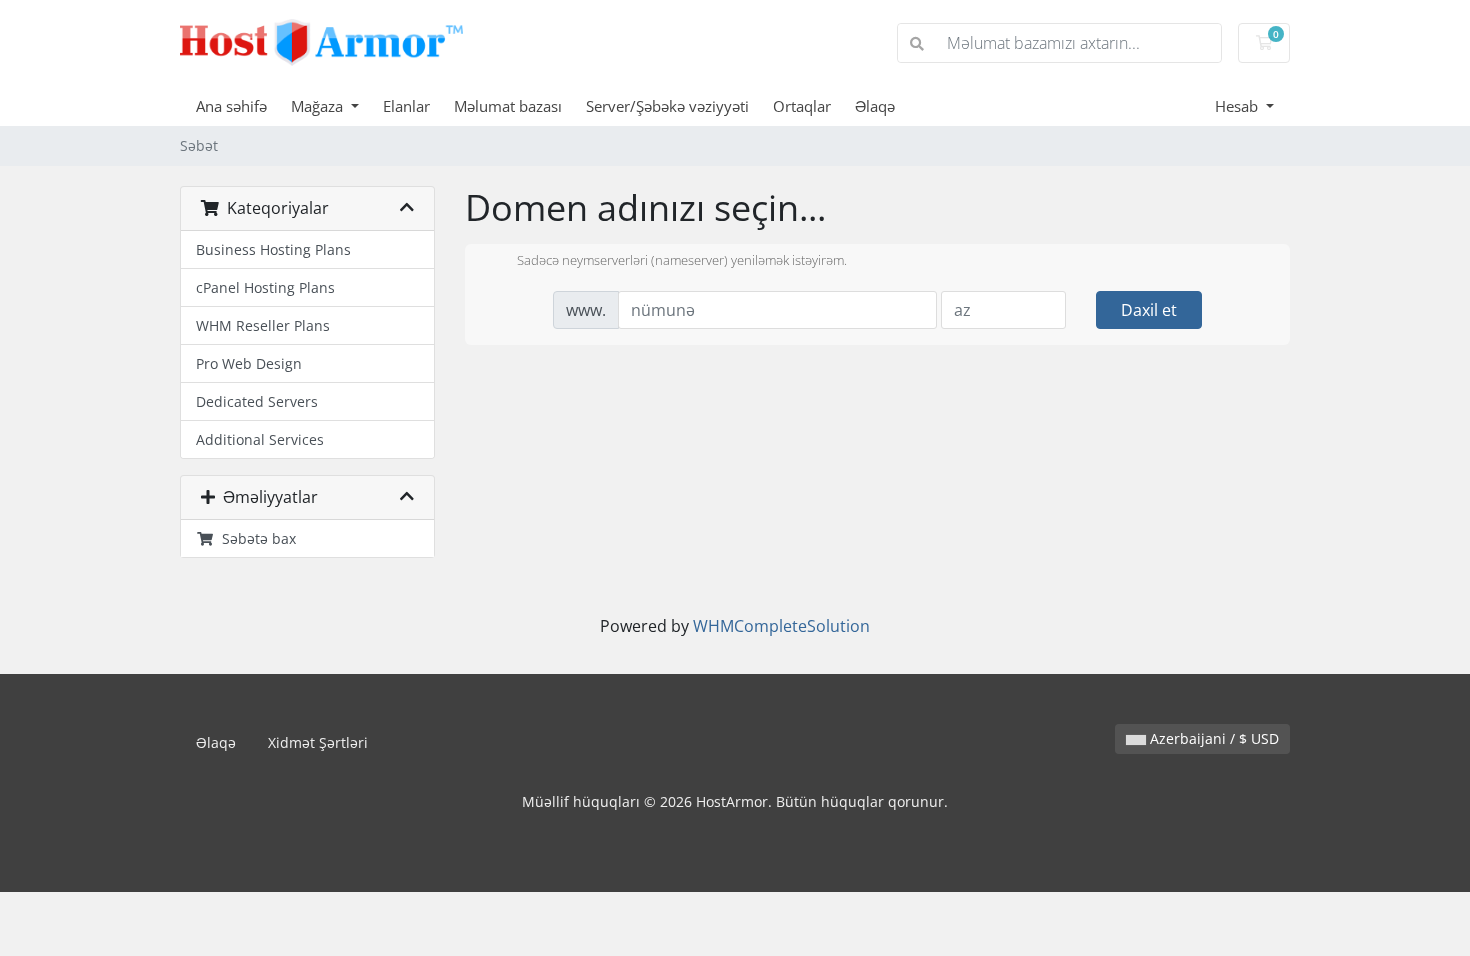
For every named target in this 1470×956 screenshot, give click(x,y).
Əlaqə (875, 106)
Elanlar (406, 106)
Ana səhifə (231, 106)
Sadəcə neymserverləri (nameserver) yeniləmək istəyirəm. (682, 261)
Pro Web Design (249, 363)
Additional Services (260, 439)
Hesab (1238, 106)
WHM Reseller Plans (263, 325)
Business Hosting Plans (273, 249)
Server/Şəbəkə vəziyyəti (667, 106)
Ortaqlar (802, 106)
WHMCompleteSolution (781, 626)
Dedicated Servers (257, 401)
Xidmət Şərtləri (318, 742)
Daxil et (1149, 310)
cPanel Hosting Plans (265, 287)
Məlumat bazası (508, 106)
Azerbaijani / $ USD (1212, 738)
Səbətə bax (255, 538)
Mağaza (319, 106)
